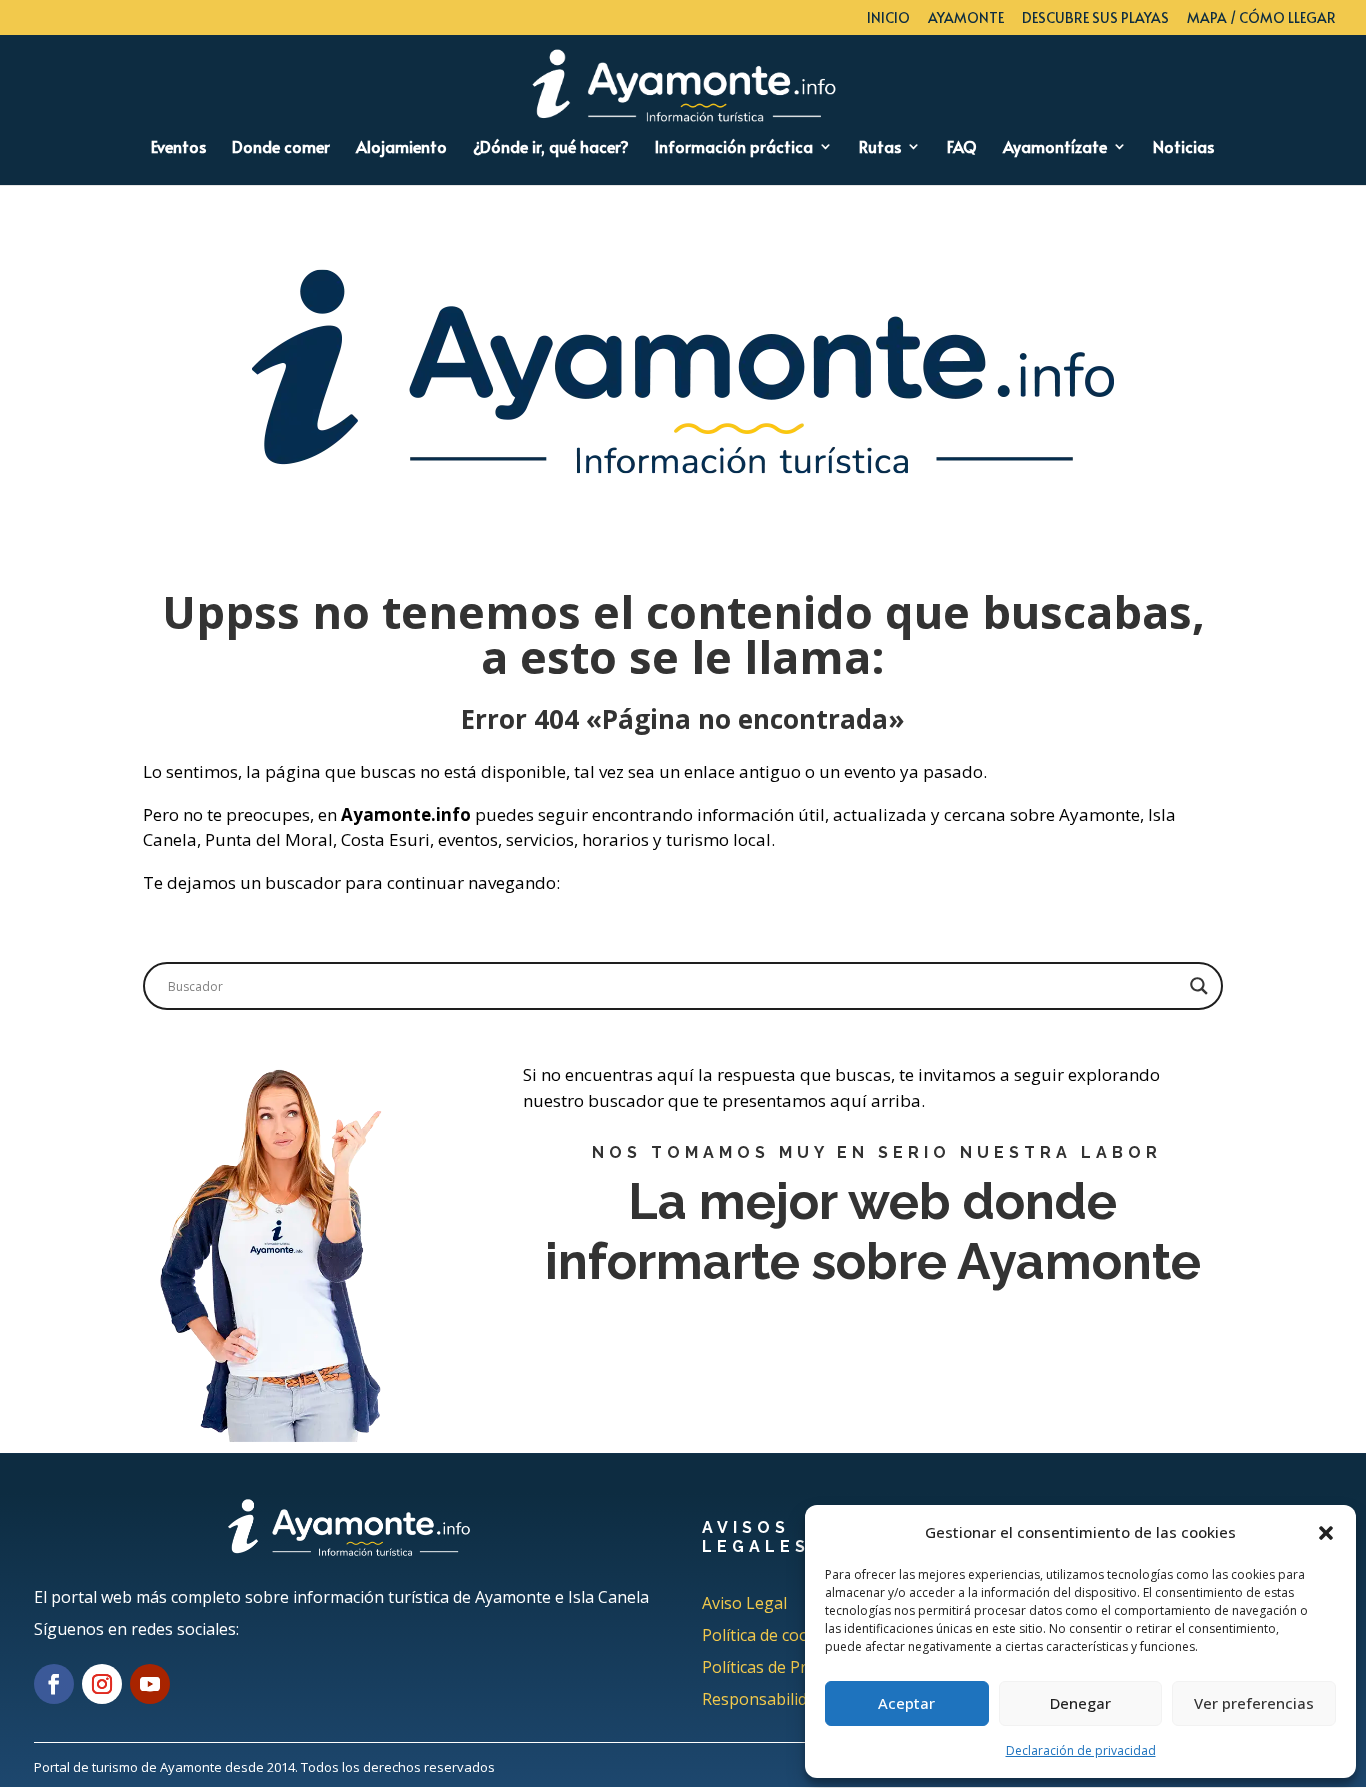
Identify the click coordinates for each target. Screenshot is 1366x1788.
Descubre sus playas (1095, 19)
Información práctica (734, 148)
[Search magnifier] (1199, 986)
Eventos (178, 148)
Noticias (1183, 148)
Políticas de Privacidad (784, 1667)
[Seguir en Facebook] (54, 1684)
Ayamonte (966, 19)
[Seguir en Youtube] (150, 1684)
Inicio (888, 19)
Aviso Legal (744, 1603)
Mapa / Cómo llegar (1261, 19)
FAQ (962, 148)
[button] (1326, 1533)
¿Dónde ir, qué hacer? (551, 148)
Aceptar (906, 1703)
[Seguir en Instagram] (102, 1684)
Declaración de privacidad (1081, 1750)
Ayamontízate (1055, 148)
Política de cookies (770, 1635)
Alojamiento (401, 148)
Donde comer (281, 148)
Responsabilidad (763, 1699)
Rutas (880, 148)
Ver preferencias (1254, 1703)
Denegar (1080, 1703)
